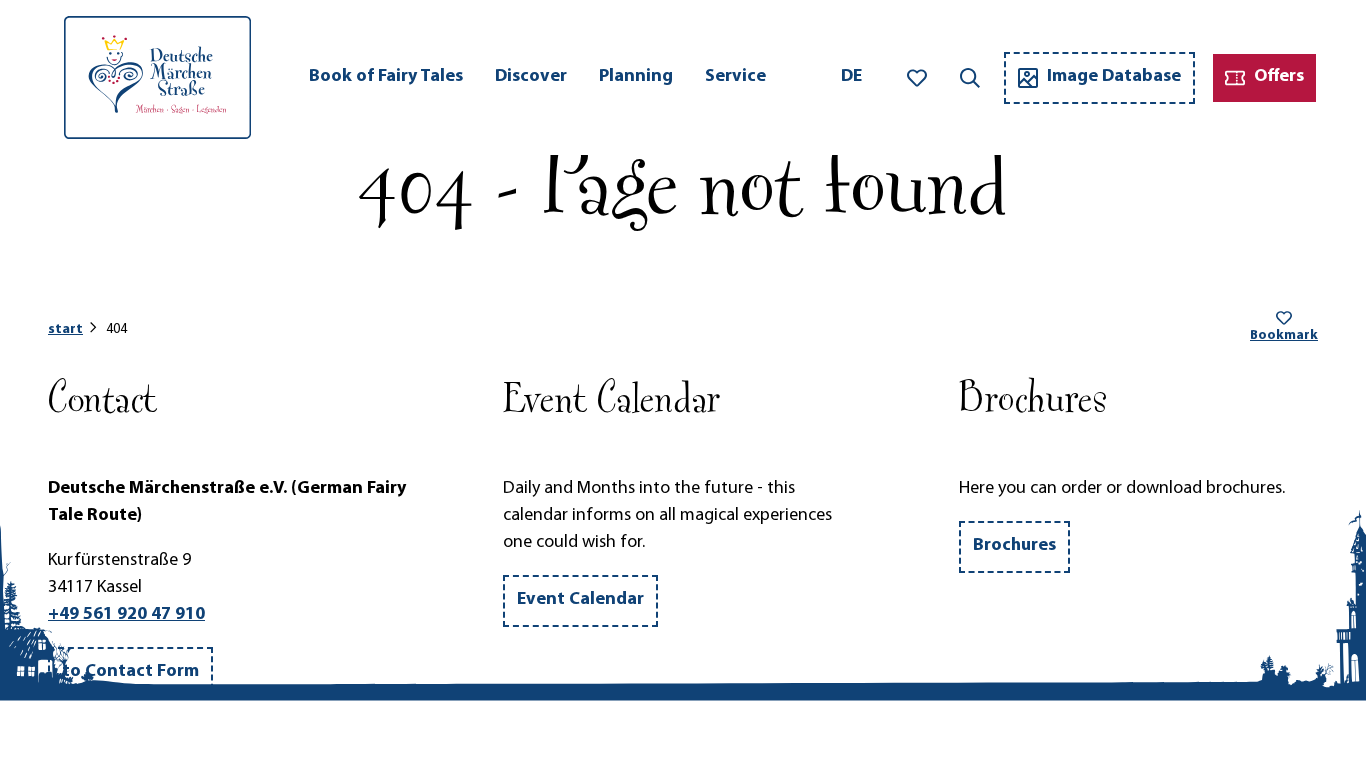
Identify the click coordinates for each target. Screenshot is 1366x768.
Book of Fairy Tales (386, 77)
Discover (531, 77)
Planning (636, 77)
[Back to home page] (157, 77)
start (65, 329)
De (851, 77)
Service (735, 77)
